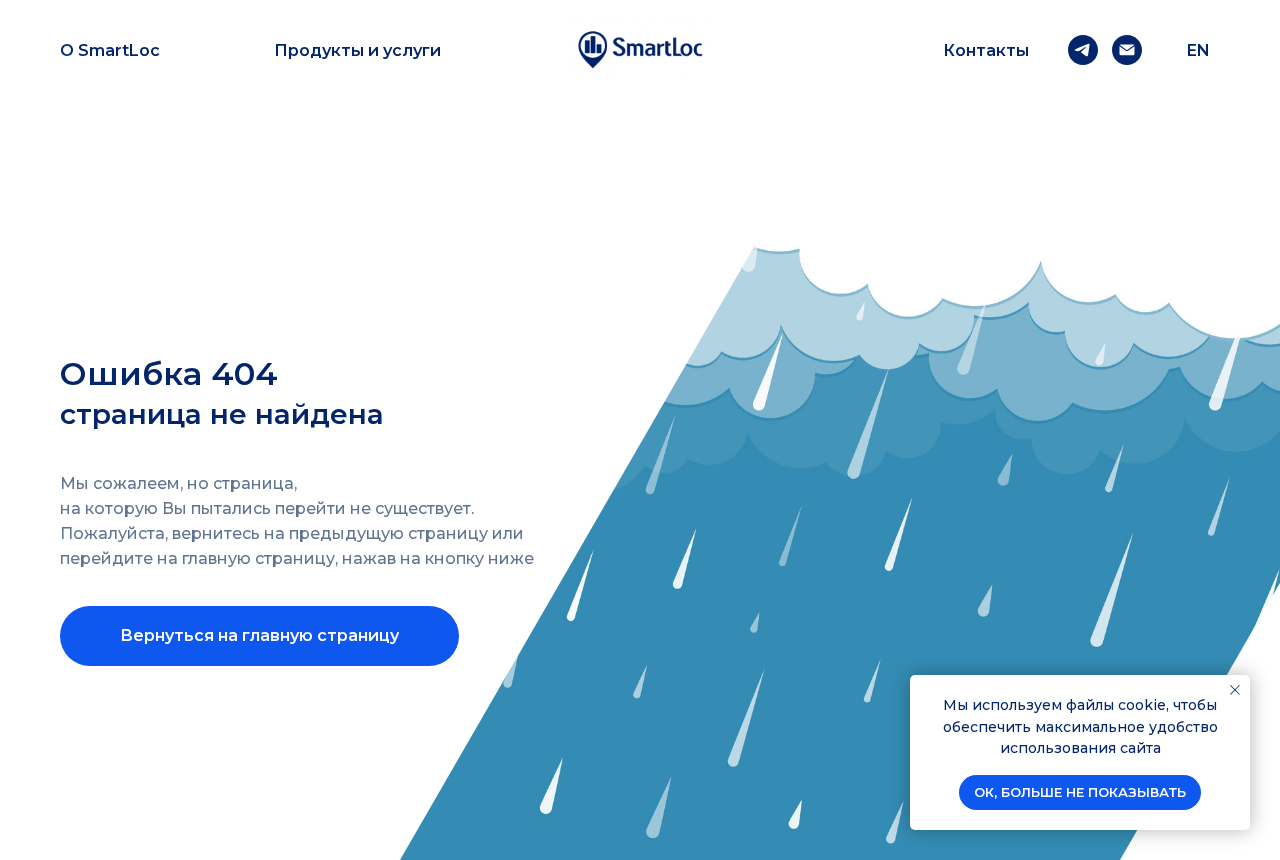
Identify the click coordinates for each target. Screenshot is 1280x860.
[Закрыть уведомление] (1235, 690)
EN (1198, 50)
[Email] (1127, 50)
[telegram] (1083, 50)
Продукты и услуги (357, 50)
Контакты (986, 50)
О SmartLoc (110, 50)
